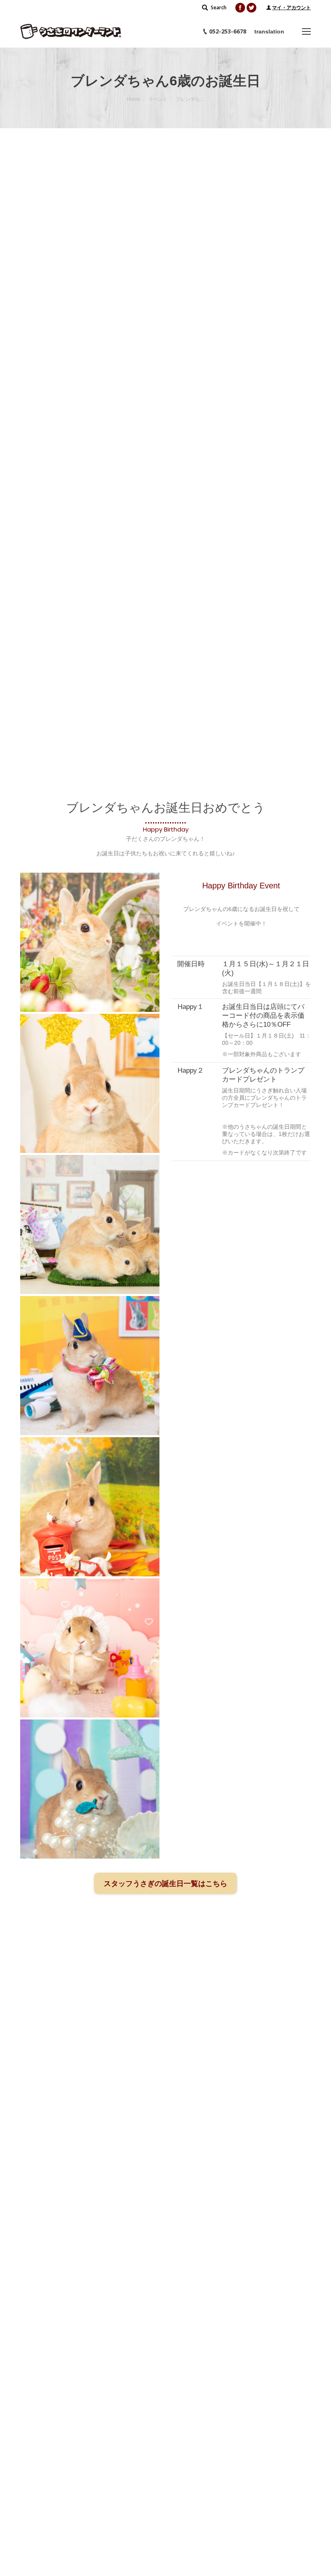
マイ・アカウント (291, 8)
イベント (158, 99)
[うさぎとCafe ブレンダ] (90, 942)
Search (219, 7)
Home (133, 99)
